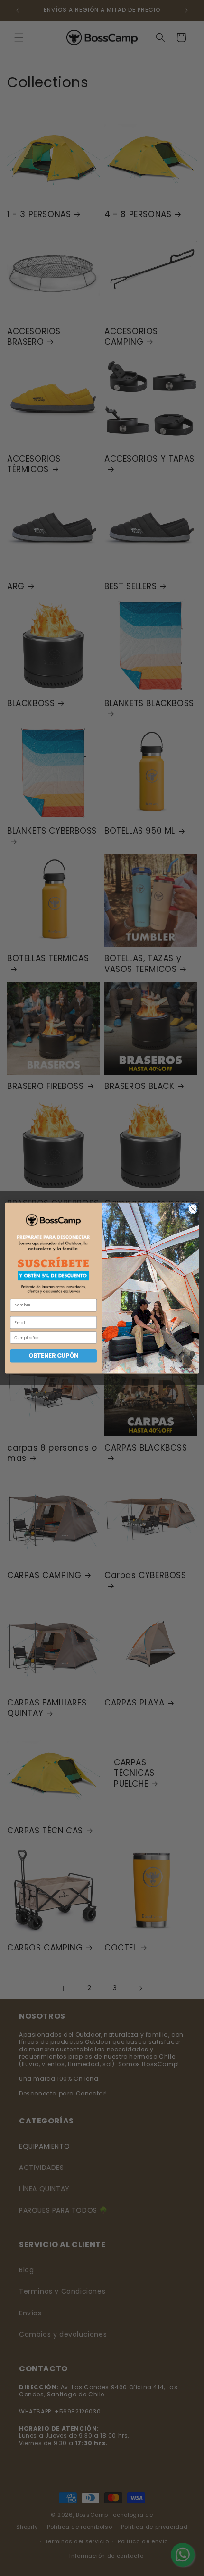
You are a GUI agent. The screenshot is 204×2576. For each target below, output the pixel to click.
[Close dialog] (193, 1209)
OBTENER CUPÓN (53, 1356)
